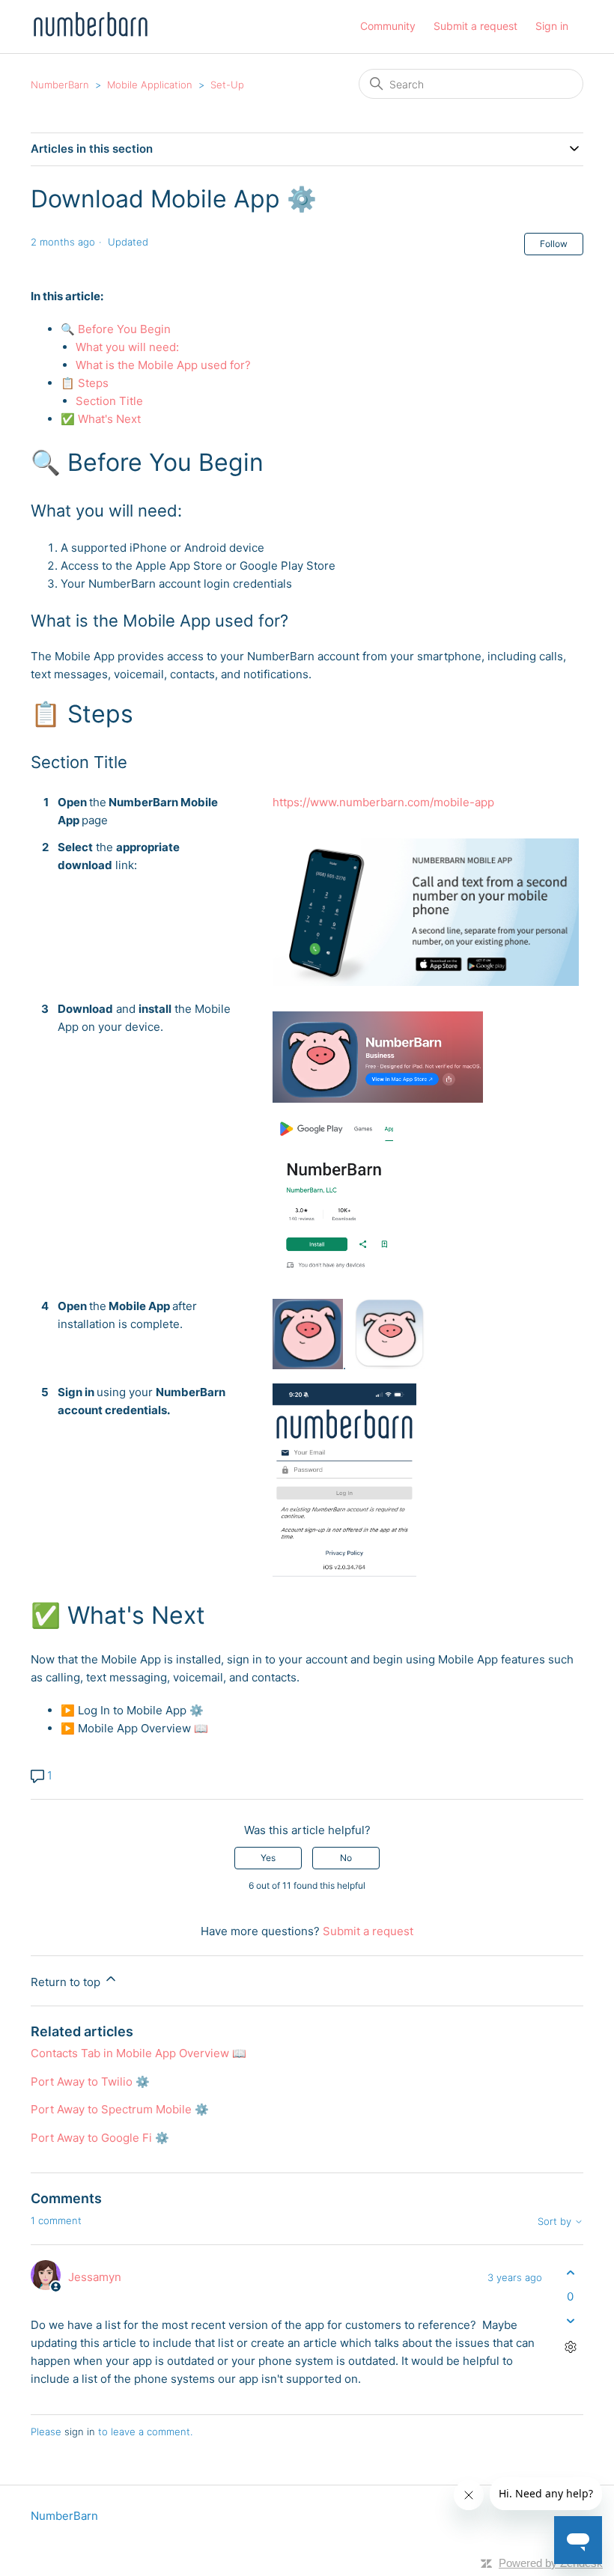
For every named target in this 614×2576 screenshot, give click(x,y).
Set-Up (227, 85)
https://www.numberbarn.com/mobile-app (383, 802)
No (346, 1858)
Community (388, 26)
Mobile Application (150, 85)
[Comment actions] (570, 2347)
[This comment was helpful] (570, 2273)
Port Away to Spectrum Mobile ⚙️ (120, 2109)
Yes (268, 1858)
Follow (554, 244)
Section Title (109, 401)
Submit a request (475, 26)
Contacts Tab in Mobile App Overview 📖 (139, 2053)
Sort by (556, 2222)
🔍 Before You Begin (117, 329)
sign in (80, 2432)
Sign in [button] (552, 26)
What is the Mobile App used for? (163, 365)
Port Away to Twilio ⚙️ (90, 2082)
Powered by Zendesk (551, 2563)
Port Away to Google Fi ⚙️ (100, 2138)
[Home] (90, 34)
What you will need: (129, 347)
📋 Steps (86, 383)
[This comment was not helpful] (570, 2320)
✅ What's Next (101, 419)
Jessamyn (95, 2277)
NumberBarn (60, 85)
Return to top (67, 1982)
